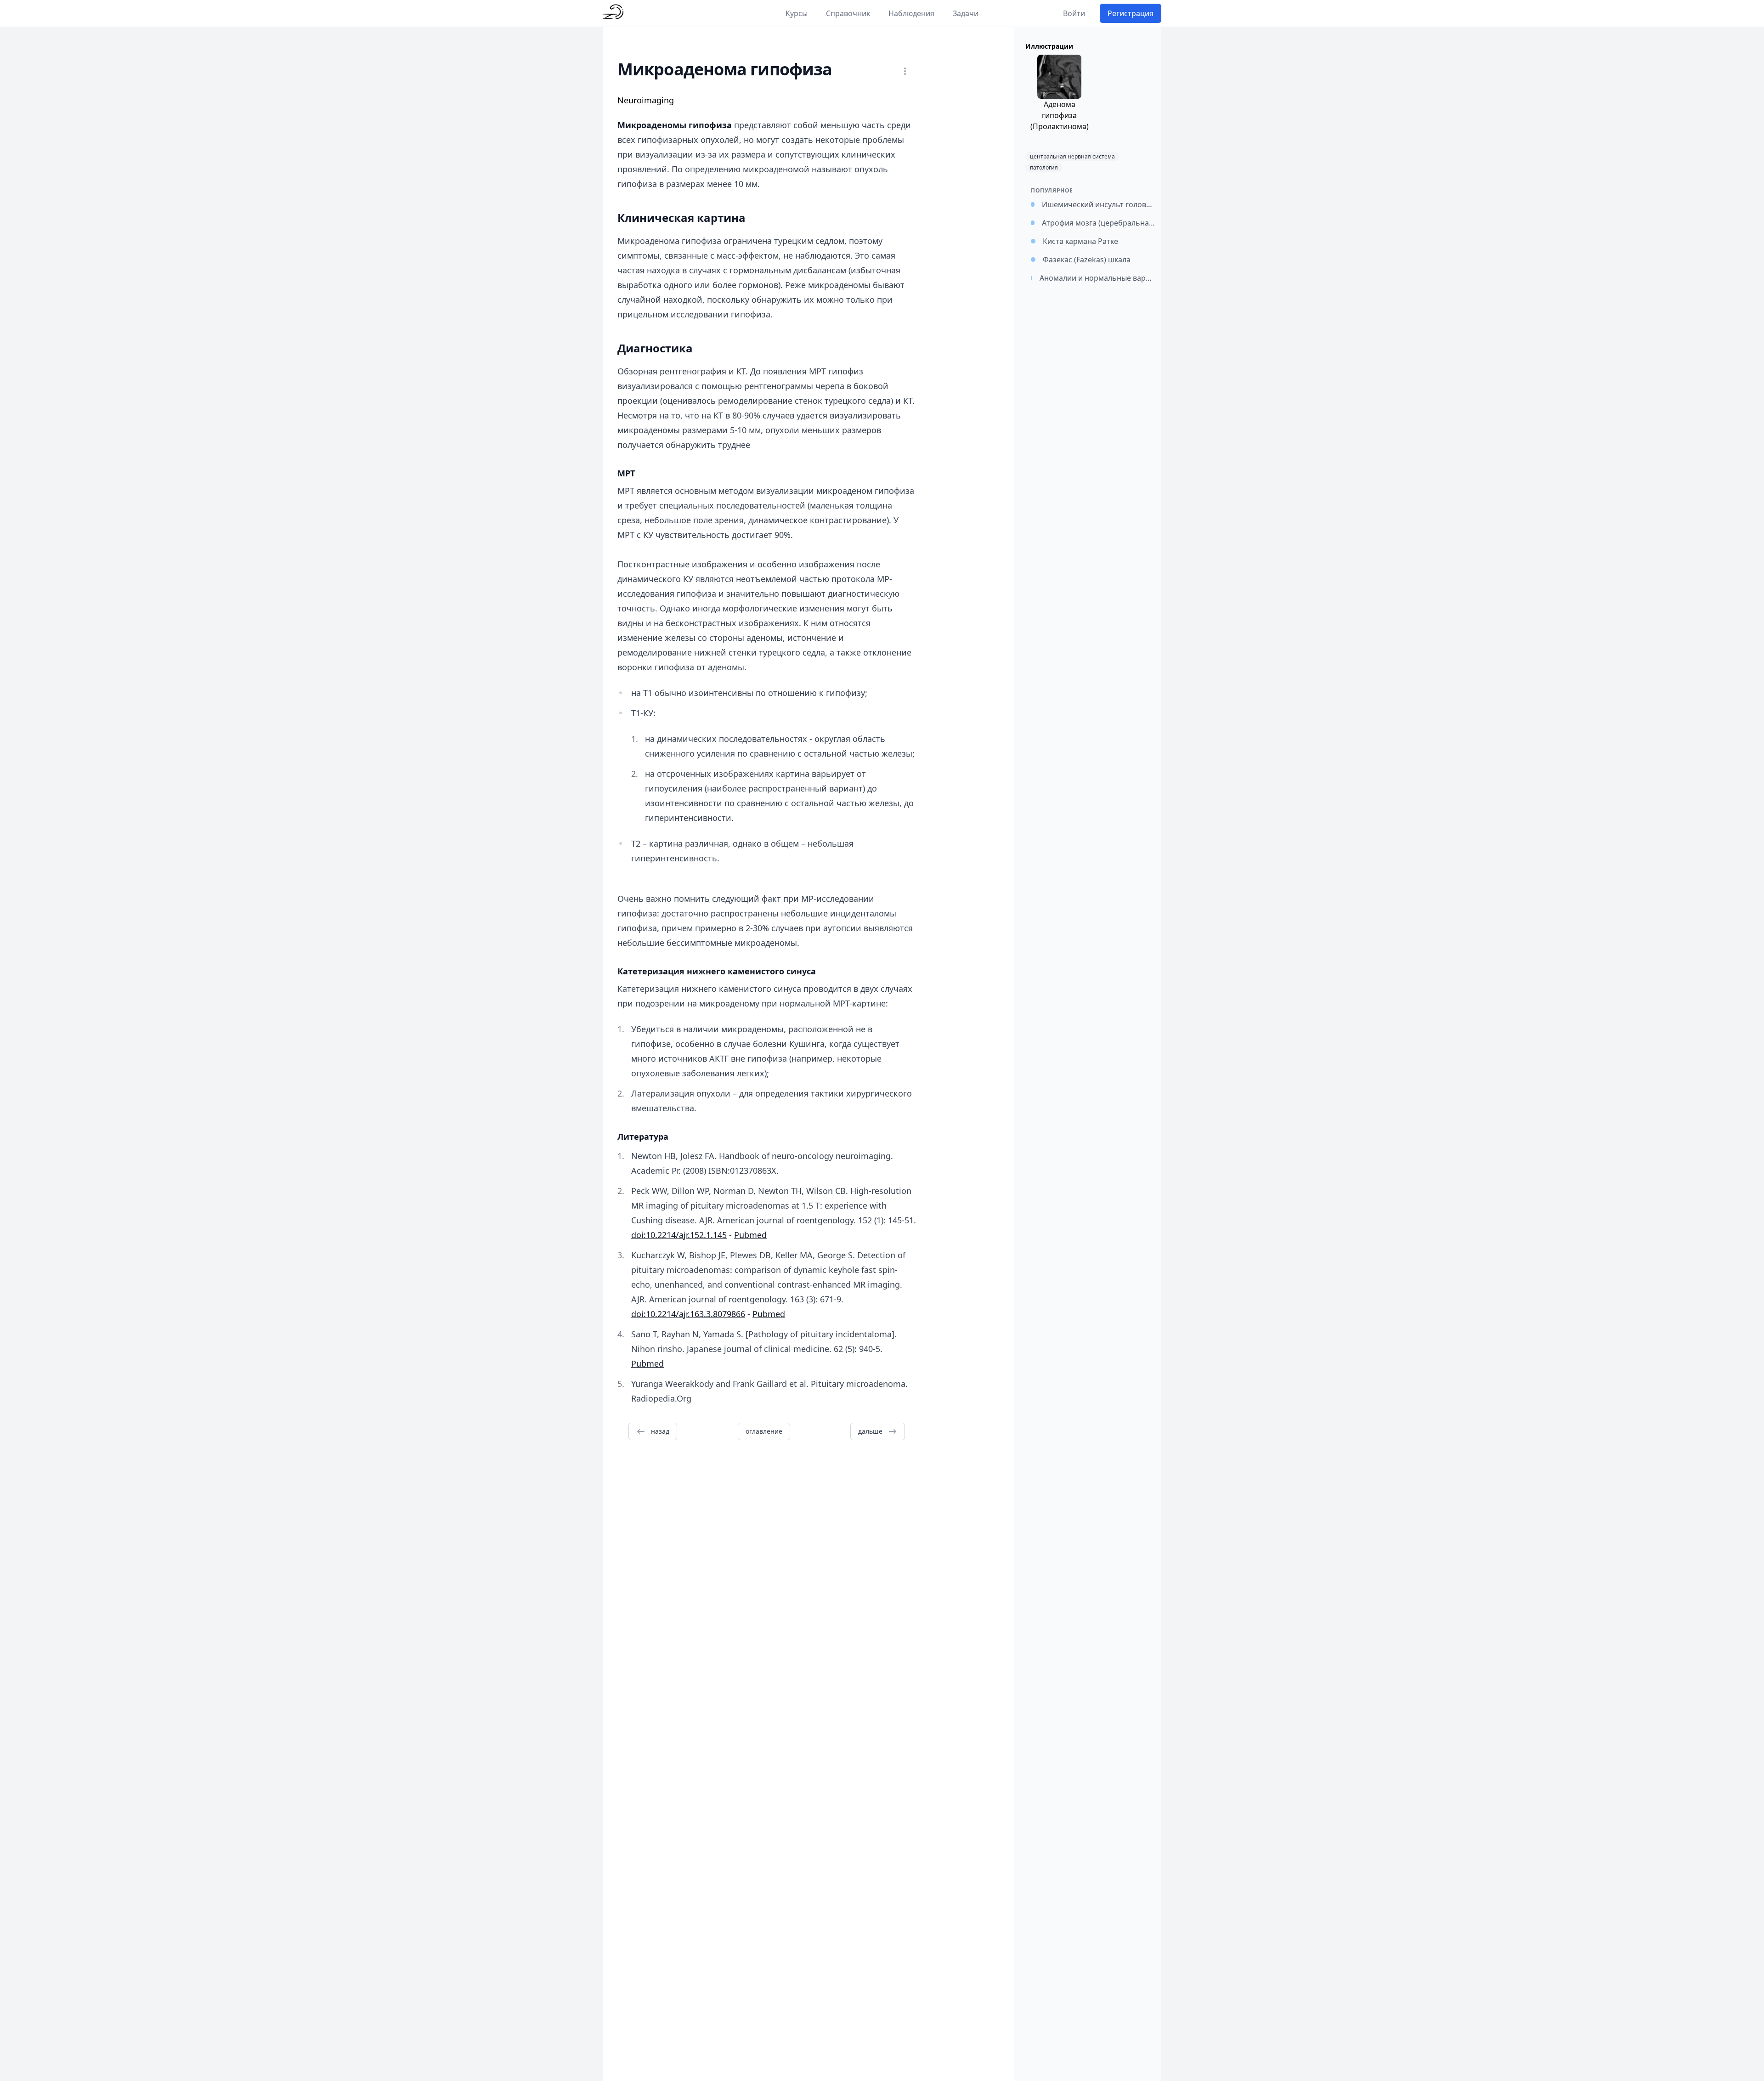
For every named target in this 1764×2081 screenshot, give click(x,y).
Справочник (848, 13)
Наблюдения (911, 13)
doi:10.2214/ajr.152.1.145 (679, 1235)
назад (660, 1431)
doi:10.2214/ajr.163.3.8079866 (688, 1314)
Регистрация (1131, 13)
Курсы (797, 13)
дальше (870, 1431)
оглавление (764, 1431)
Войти (1074, 13)
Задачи (966, 13)
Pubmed (750, 1235)
